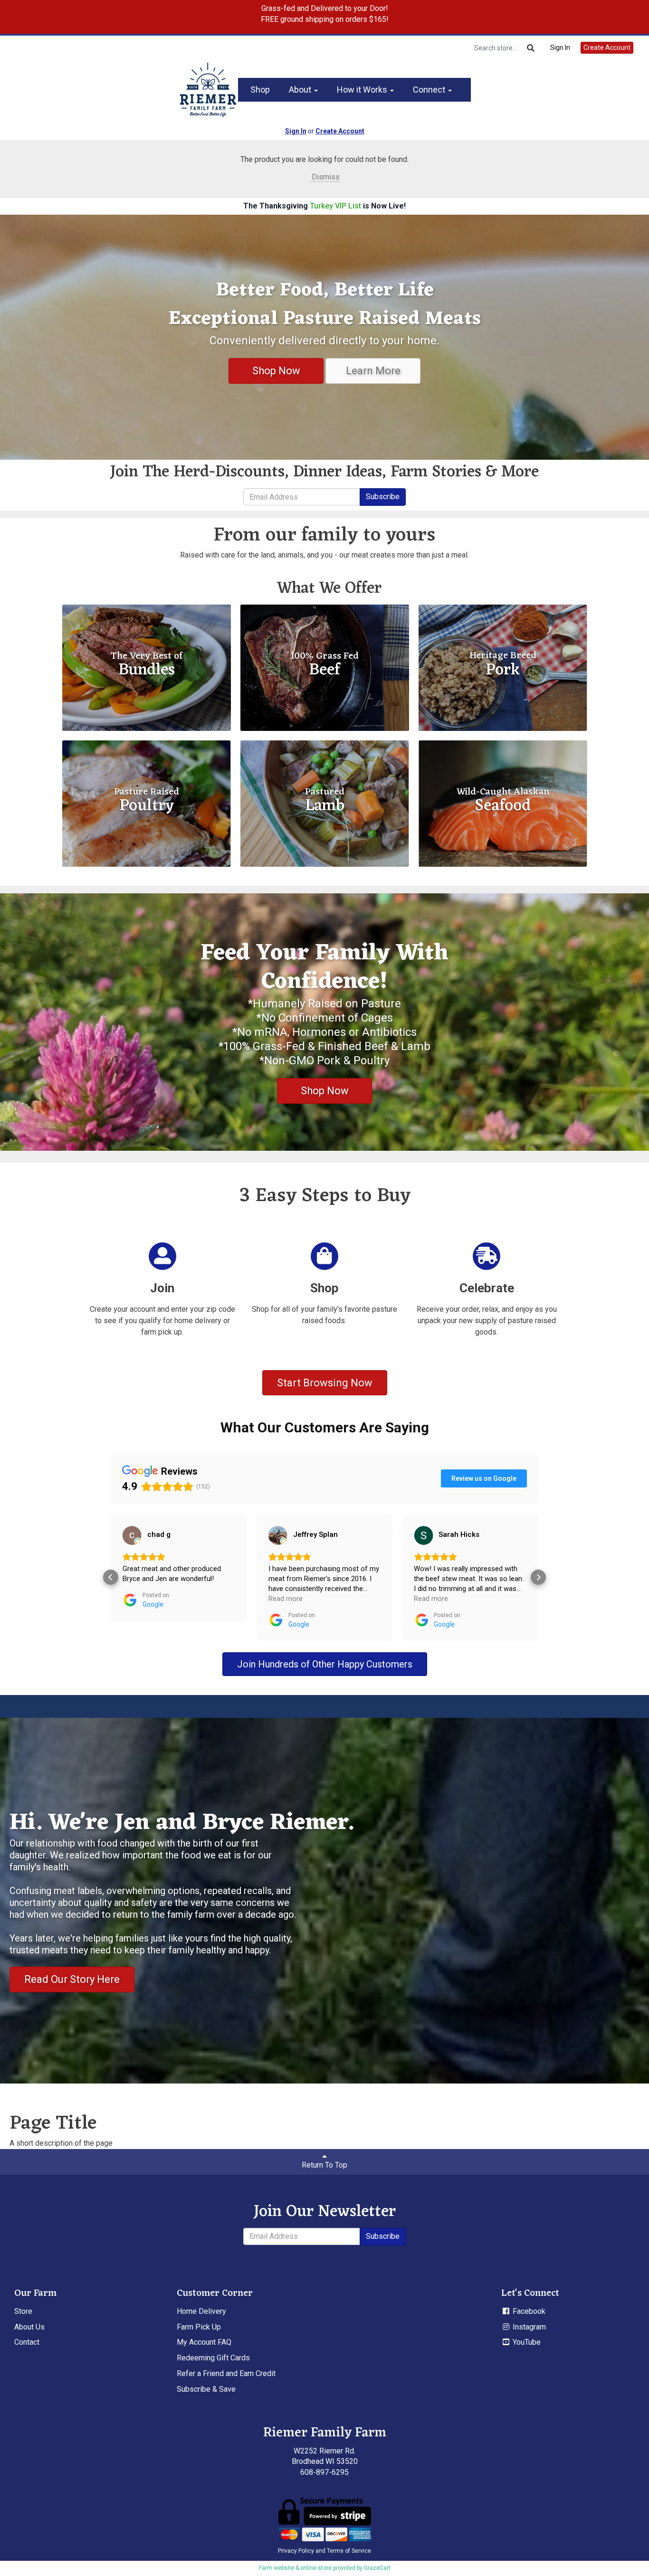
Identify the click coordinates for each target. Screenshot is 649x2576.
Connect (430, 90)
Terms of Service (349, 2551)
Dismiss (325, 177)
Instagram (528, 2327)
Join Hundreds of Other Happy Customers (325, 1664)
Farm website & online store (295, 2568)
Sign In (560, 47)
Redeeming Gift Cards (213, 2358)
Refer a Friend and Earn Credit (226, 2373)
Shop (260, 90)
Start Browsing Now (325, 1383)
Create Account (607, 47)
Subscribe (383, 497)
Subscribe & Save (206, 2389)
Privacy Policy (296, 2551)
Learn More (373, 371)
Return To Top (324, 2165)
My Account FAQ (204, 2342)
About (301, 90)
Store (23, 2311)
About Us (29, 2327)
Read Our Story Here (72, 1979)
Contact (27, 2342)
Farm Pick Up (199, 2327)
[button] (111, 1577)
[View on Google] (132, 1535)
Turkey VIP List (335, 206)
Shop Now (276, 371)
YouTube (526, 2342)
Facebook (528, 2311)
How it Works (363, 90)
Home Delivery (201, 2311)
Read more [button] (140, 1599)
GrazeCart (377, 2568)
